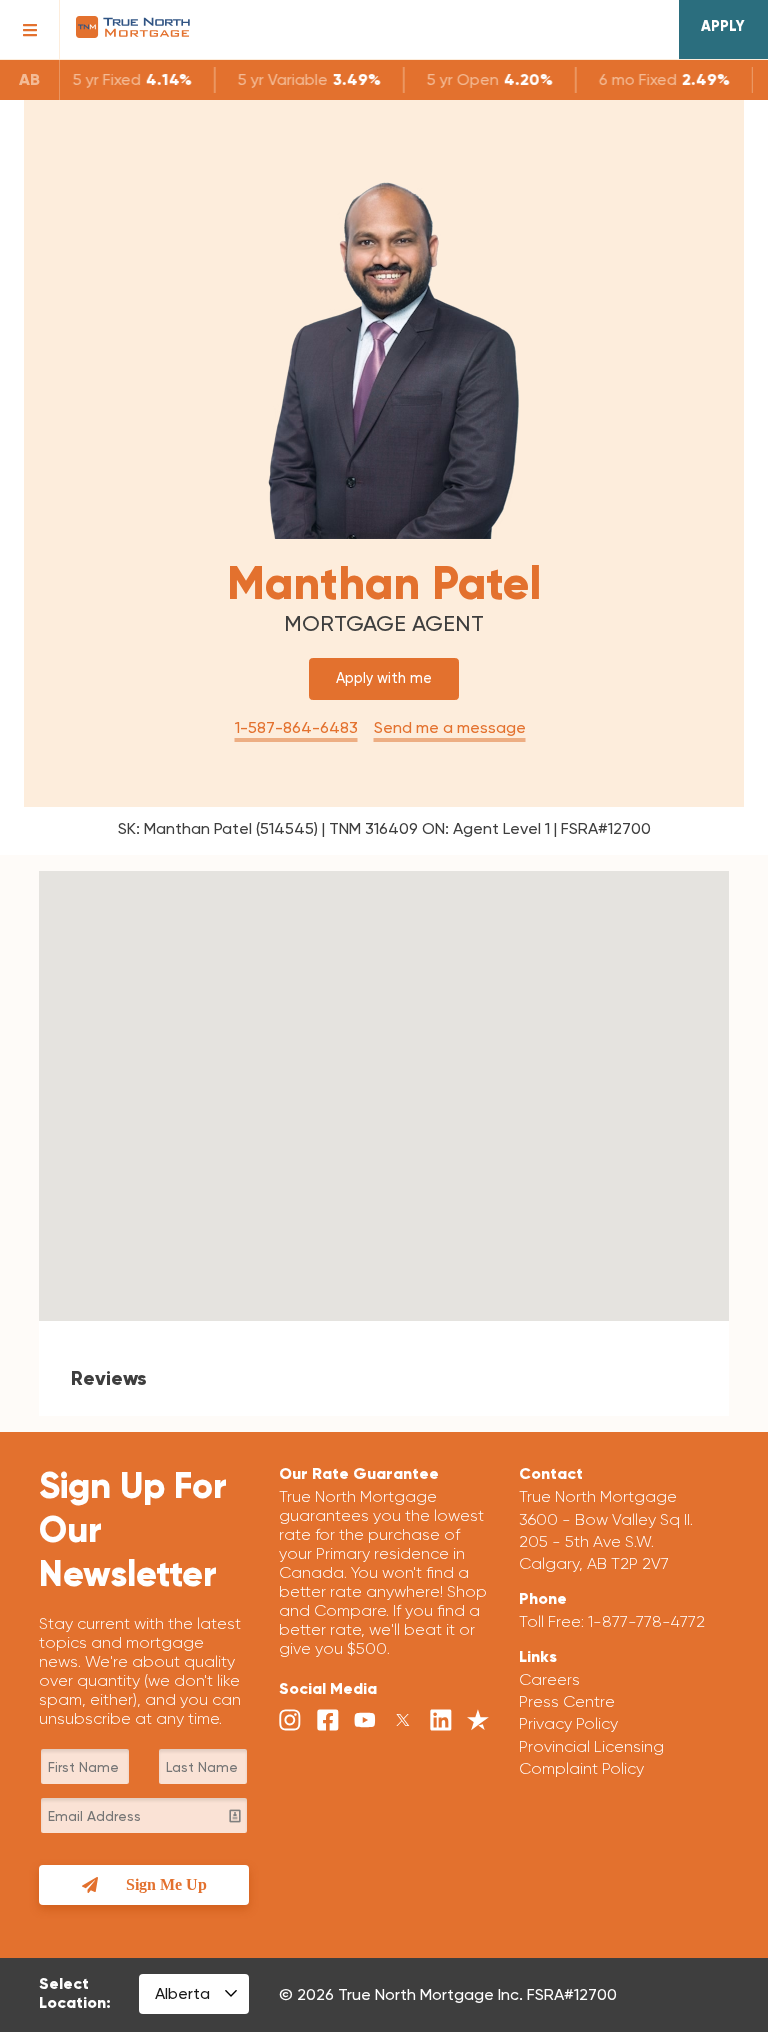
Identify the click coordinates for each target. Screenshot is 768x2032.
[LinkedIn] (441, 1721)
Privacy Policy (568, 1723)
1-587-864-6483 (296, 727)
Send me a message (450, 727)
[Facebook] (328, 1721)
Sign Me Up (166, 1884)
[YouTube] (365, 1721)
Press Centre (567, 1701)
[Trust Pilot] (478, 1721)
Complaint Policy (581, 1768)
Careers (549, 1679)
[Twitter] (403, 1721)
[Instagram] (290, 1721)
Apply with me (384, 678)
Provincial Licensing (591, 1746)
